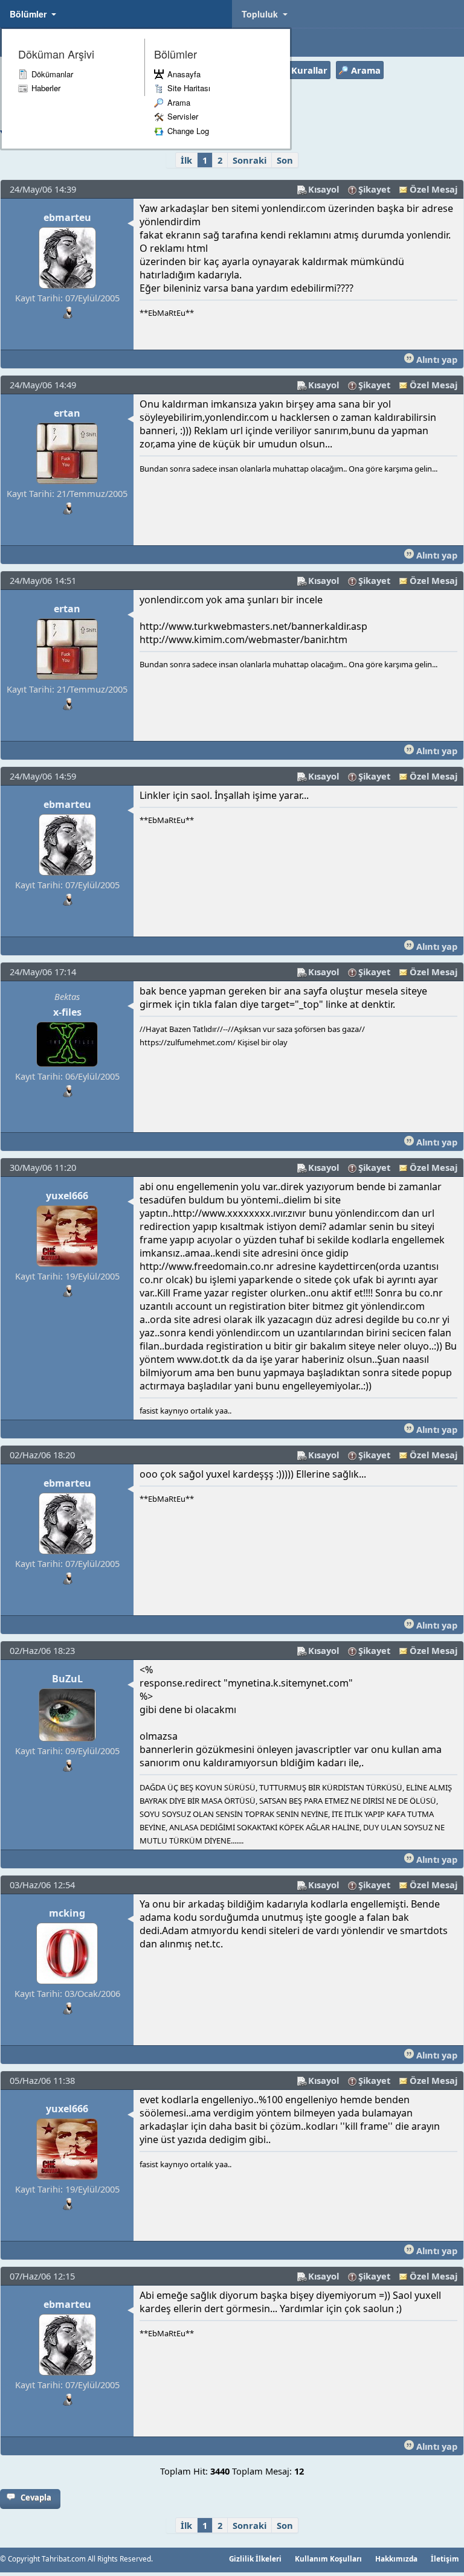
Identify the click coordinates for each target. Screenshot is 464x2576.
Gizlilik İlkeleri (255, 2558)
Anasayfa (184, 74)
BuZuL (67, 1679)
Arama (179, 102)
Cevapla (36, 2498)
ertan (67, 413)
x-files (67, 1012)
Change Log (188, 131)
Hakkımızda (396, 2558)
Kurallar (309, 70)
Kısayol (324, 189)
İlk (186, 160)
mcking (67, 1913)
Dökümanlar (52, 74)
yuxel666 (67, 1196)
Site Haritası (189, 88)
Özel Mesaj (433, 189)
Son (285, 160)
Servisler (183, 116)
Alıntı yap (436, 359)
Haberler (46, 88)
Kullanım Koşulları (328, 2558)
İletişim (445, 2558)
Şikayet (374, 189)
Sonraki (250, 160)
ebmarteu (67, 217)
